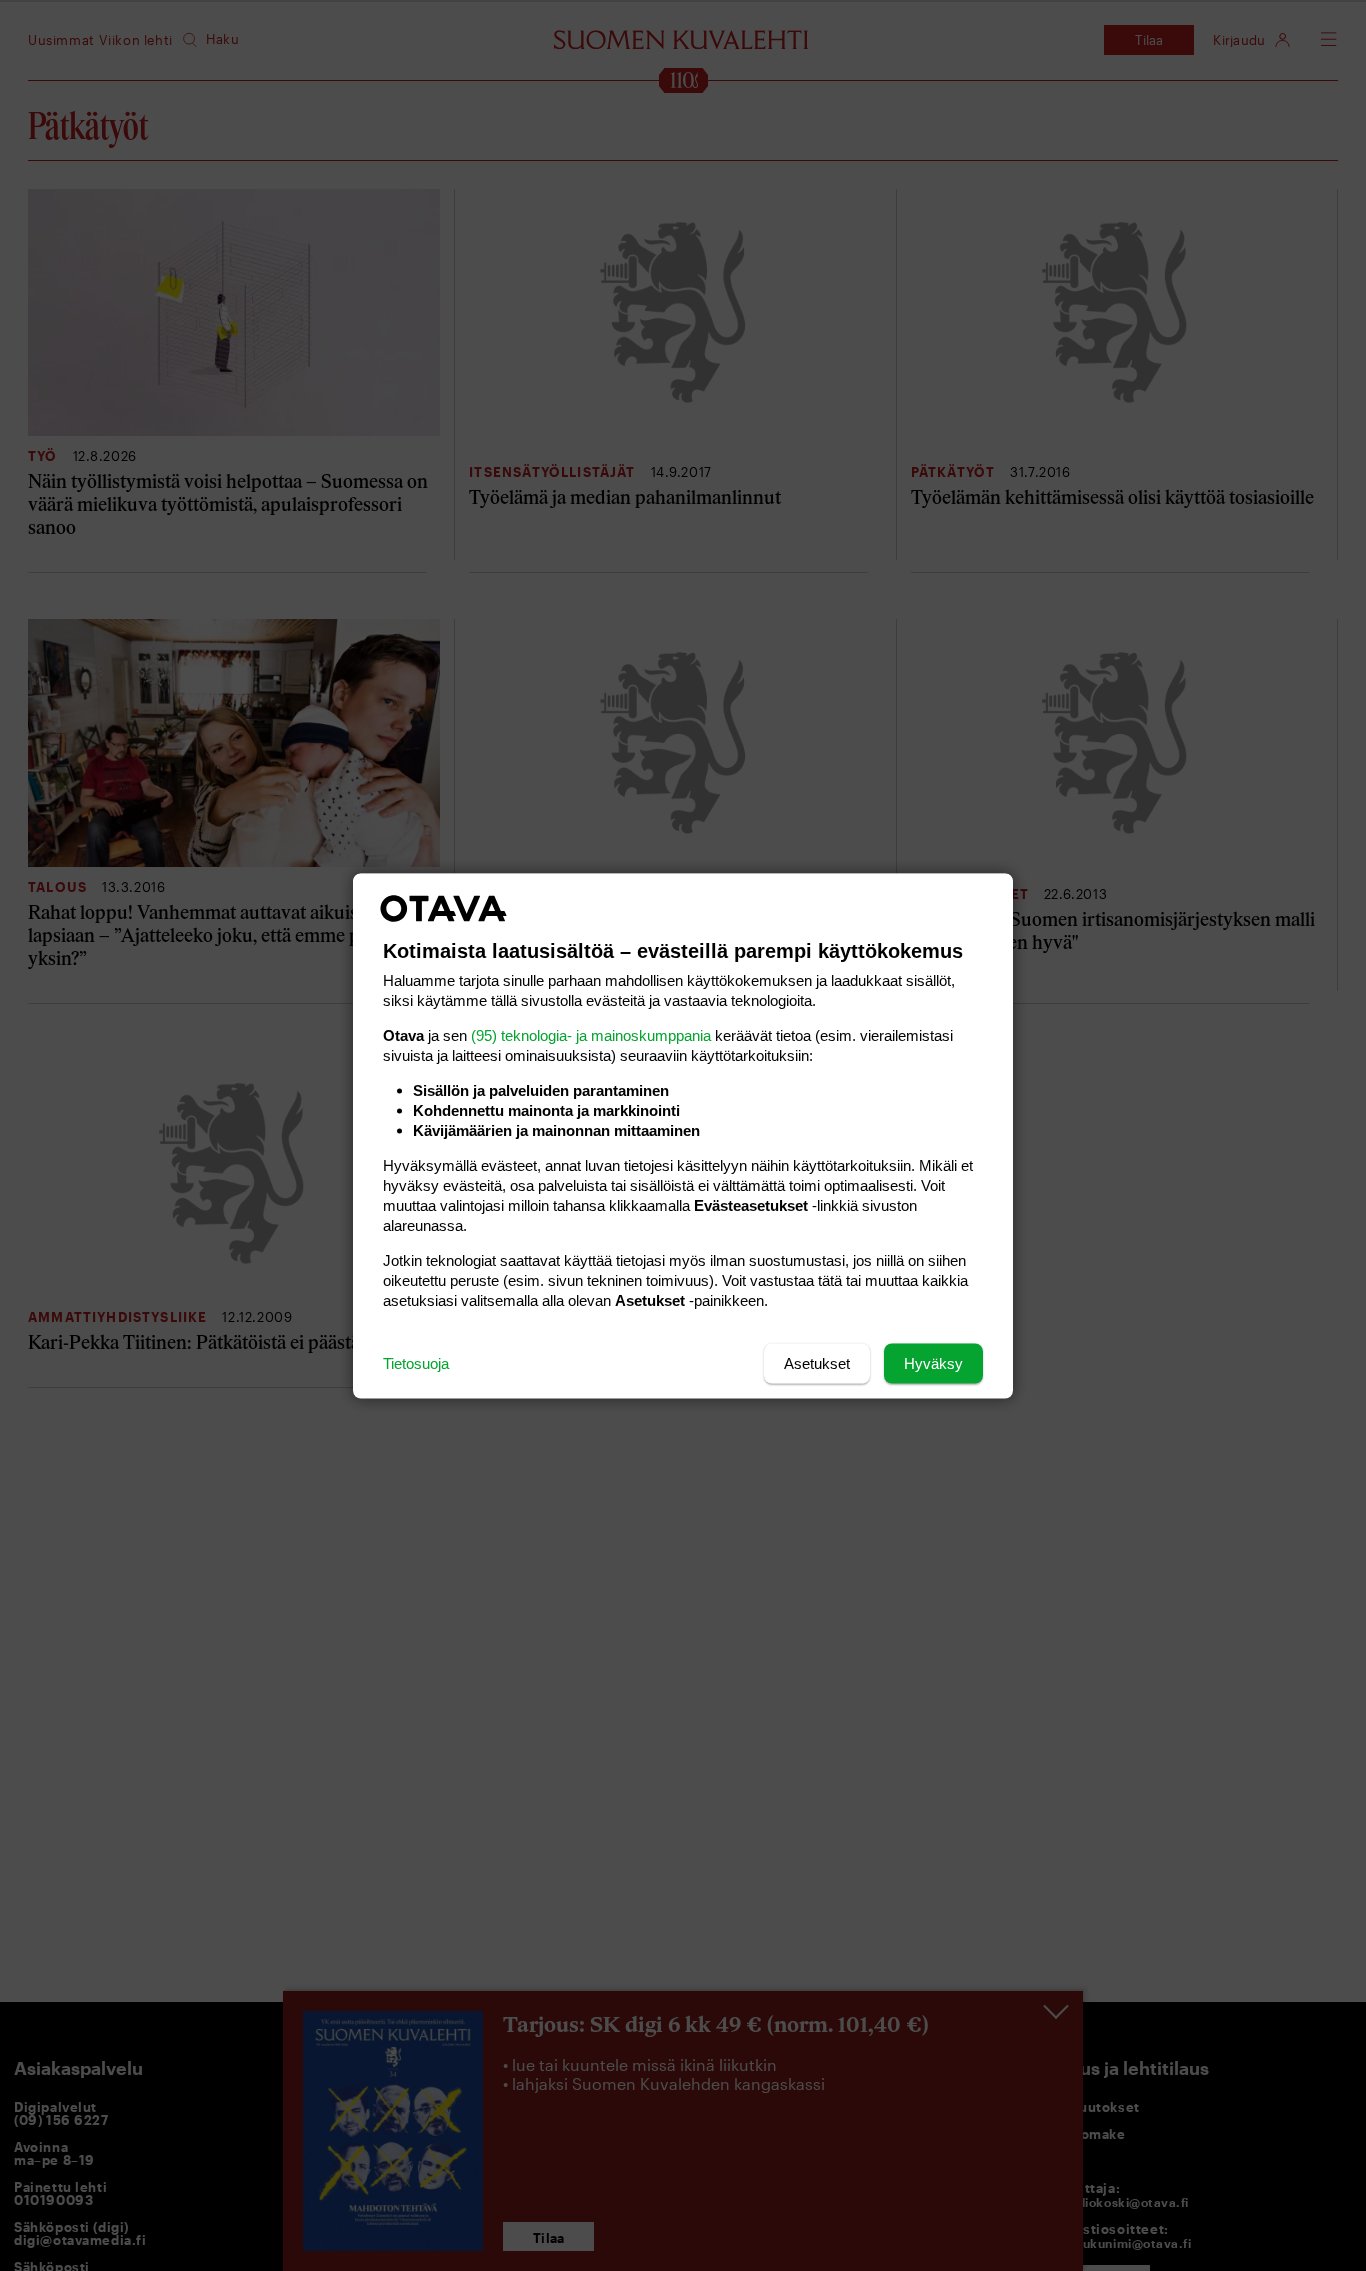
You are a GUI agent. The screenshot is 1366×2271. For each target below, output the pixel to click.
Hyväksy (933, 1362)
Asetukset (817, 1362)
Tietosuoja (416, 1362)
